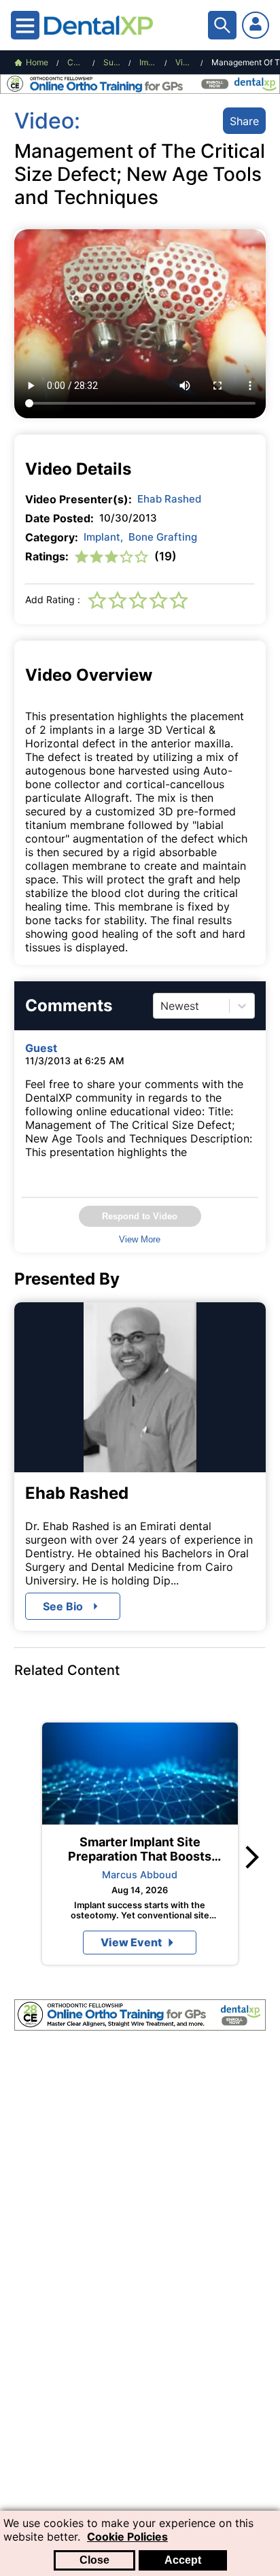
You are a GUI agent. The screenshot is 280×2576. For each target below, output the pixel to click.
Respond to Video (140, 1216)
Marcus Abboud (140, 1875)
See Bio (63, 1606)
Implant (103, 537)
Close (94, 2560)
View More (140, 1239)
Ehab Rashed (169, 499)
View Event (131, 1942)
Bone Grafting (163, 537)
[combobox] (162, 1006)
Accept (183, 2560)
